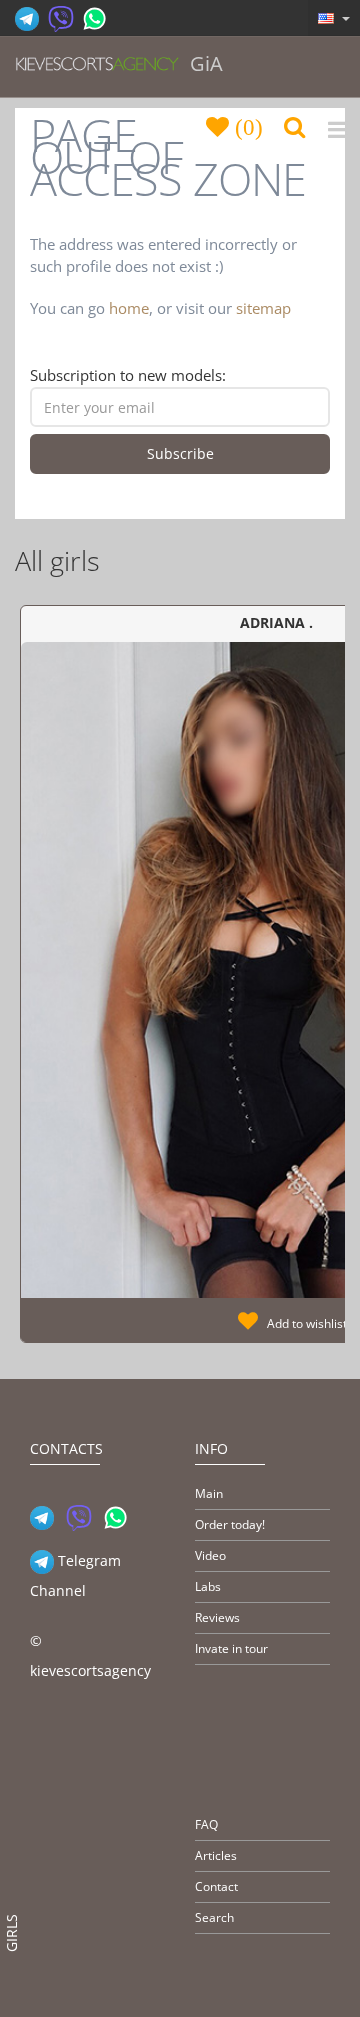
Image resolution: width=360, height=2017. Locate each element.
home (129, 308)
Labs (208, 1586)
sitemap (263, 308)
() (246, 126)
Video (210, 1555)
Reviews (217, 1617)
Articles (216, 1855)
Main (209, 1493)
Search (214, 1917)
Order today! (230, 1524)
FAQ (206, 1824)
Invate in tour (231, 1648)
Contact (216, 1886)
